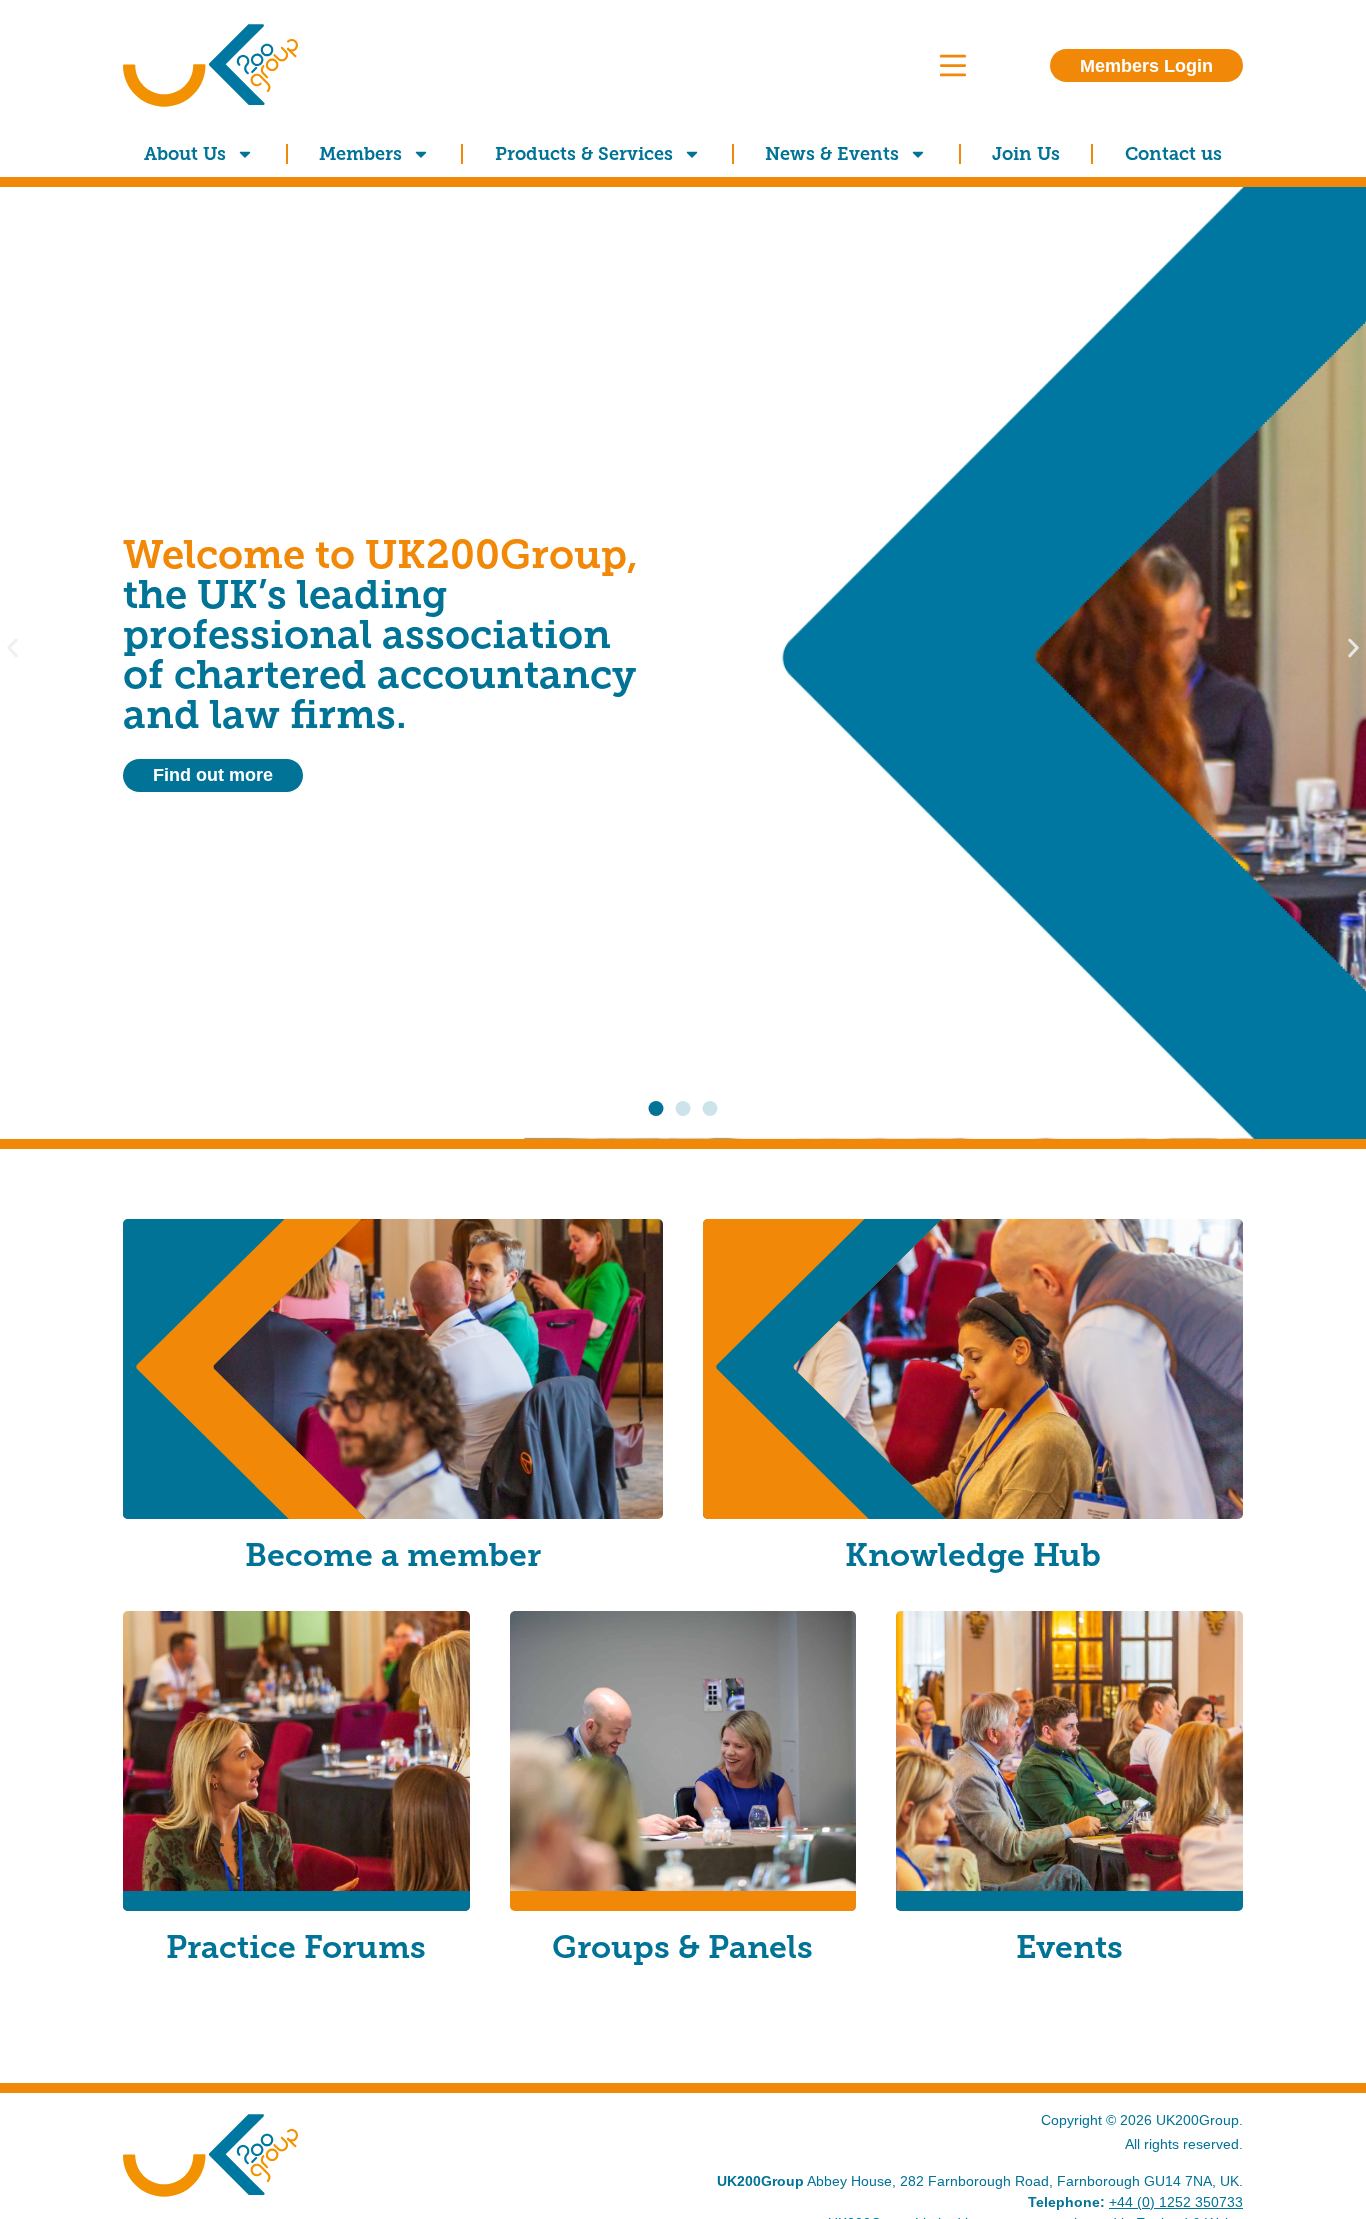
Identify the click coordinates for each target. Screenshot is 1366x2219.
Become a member (393, 1555)
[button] (12, 647)
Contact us (1173, 154)
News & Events (832, 154)
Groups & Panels (682, 1947)
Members (360, 154)
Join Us (1026, 154)
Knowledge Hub (973, 1555)
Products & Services (584, 154)
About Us (185, 154)
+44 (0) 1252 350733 (1176, 2202)
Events (1069, 1947)
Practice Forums (296, 1947)
